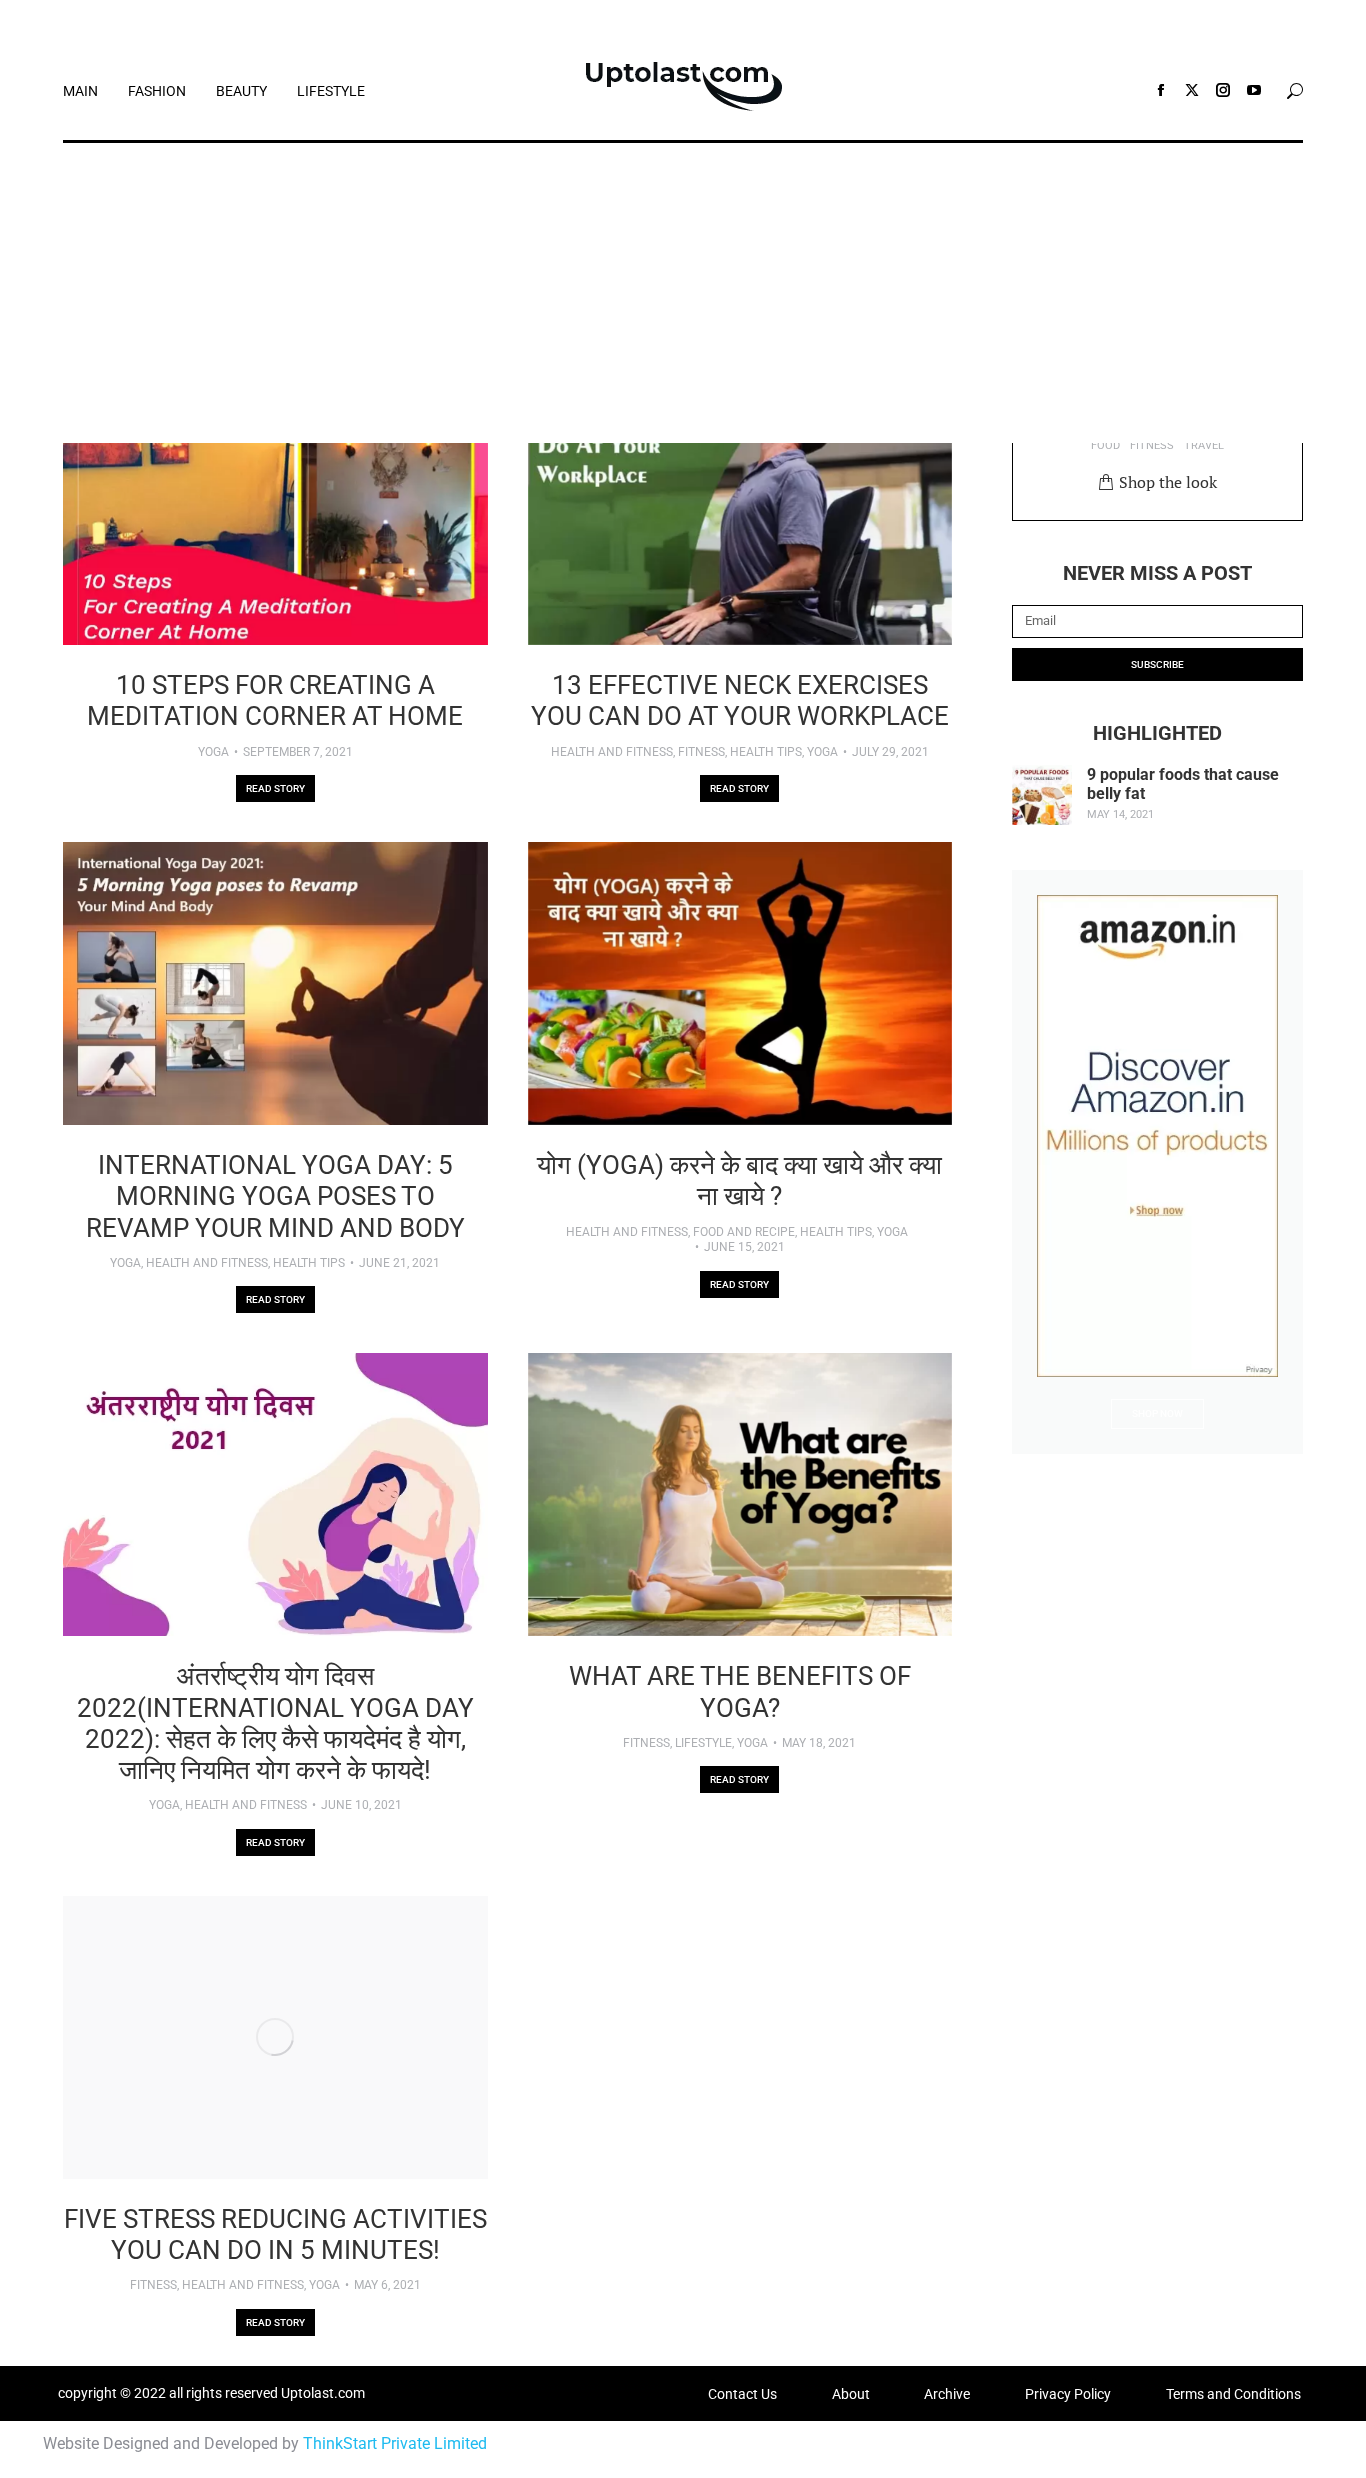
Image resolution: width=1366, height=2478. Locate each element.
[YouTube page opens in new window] (1254, 90)
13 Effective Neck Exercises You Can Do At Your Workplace (740, 700)
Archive (947, 2394)
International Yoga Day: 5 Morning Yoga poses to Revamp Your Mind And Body (275, 1196)
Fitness (701, 752)
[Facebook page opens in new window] (1161, 90)
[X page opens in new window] (1192, 90)
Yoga (213, 752)
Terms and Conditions (1233, 2394)
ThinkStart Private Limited (395, 2443)
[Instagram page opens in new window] (1223, 90)
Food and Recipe (744, 1232)
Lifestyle (703, 1743)
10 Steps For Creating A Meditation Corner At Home (275, 700)
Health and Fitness (612, 752)
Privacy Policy (1068, 2394)
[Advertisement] (683, 293)
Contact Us (742, 2394)
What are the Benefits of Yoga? (740, 1691)
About (851, 2394)
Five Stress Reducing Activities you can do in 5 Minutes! (275, 2234)
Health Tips (766, 752)
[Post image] (275, 503)
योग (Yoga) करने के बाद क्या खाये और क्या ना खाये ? (739, 1180)
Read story (275, 788)
